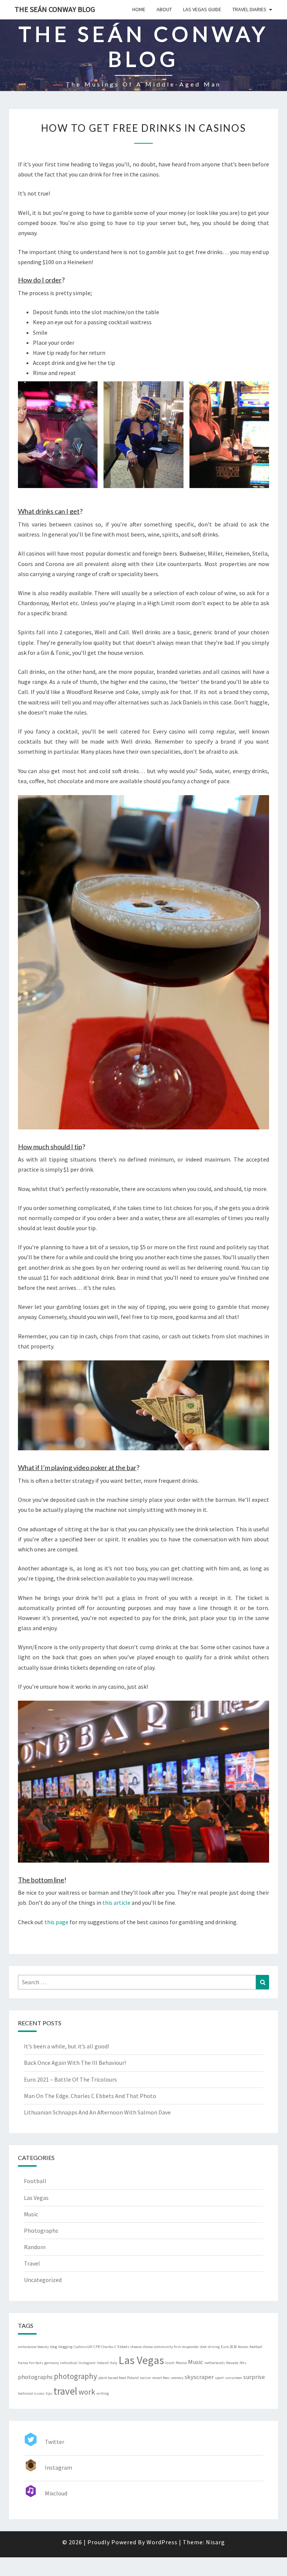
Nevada (232, 2363)
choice (148, 2347)
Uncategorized (43, 2280)
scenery (177, 2378)
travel (65, 2391)
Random (35, 2247)
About (164, 9)
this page (56, 1922)
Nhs (243, 2363)
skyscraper (199, 2377)
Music (31, 2214)
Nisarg (215, 2542)
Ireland (103, 2363)
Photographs (41, 2230)
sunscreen (234, 2378)
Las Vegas (36, 2198)
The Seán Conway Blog (55, 9)
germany (52, 2363)
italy (114, 2363)
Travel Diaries (249, 9)
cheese (136, 2347)
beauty (43, 2347)
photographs (35, 2377)
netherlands (215, 2363)
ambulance (27, 2347)
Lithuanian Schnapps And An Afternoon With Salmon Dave (97, 2112)
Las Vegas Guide (202, 9)
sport (219, 2378)
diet (203, 2347)
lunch (170, 2363)
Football (35, 2181)
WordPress (162, 2542)
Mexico (181, 2363)
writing (103, 2393)
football (256, 2347)
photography (75, 2376)
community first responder (176, 2347)
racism (145, 2378)
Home (139, 9)
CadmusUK (83, 2347)
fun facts (36, 2363)
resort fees (161, 2378)
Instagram (87, 2363)
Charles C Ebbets (115, 2347)
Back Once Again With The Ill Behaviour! (75, 2063)
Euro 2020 (229, 2347)
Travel (32, 2263)
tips (49, 2393)
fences (243, 2347)
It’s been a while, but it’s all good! (67, 2046)
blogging (65, 2347)
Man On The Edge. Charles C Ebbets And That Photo (90, 2096)
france (23, 2363)
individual (69, 2363)
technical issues (31, 2393)
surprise (254, 2377)
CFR (97, 2347)
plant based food (112, 2378)
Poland (133, 2378)
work (87, 2392)
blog (54, 2347)
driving (214, 2347)
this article (116, 1903)
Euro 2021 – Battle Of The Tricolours (70, 2079)
